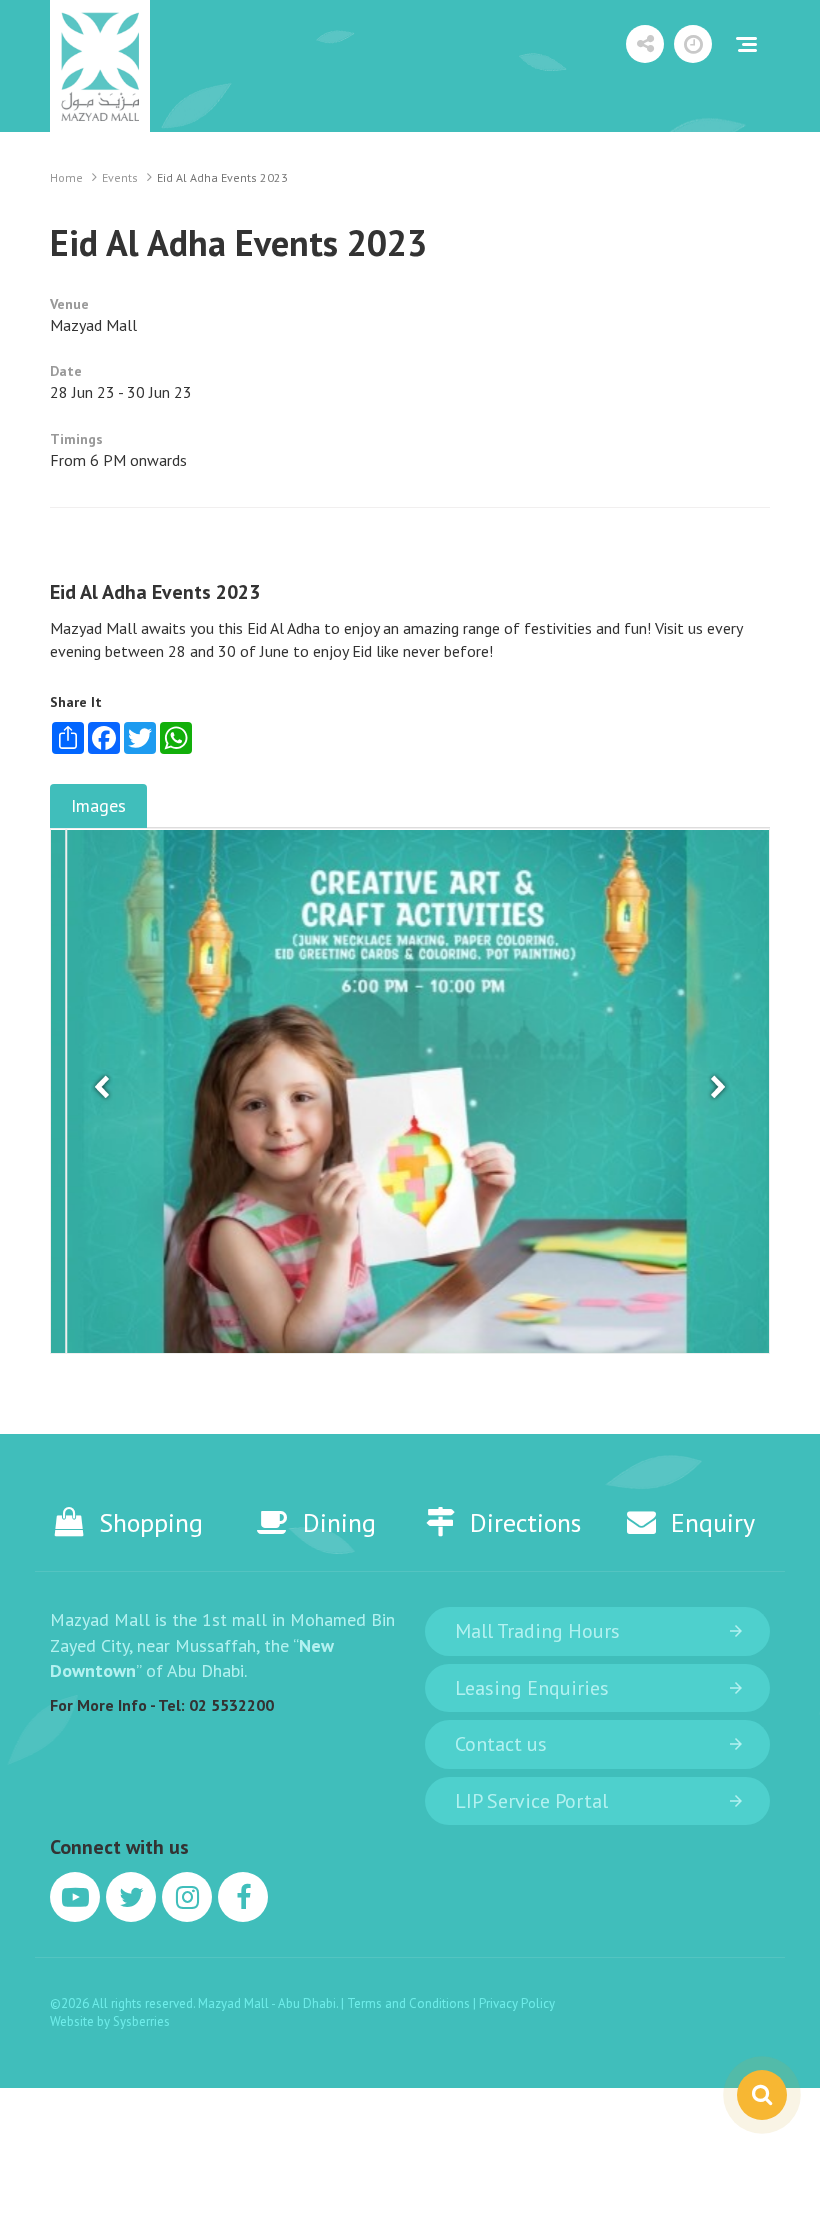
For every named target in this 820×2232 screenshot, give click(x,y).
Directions (525, 1522)
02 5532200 (231, 1705)
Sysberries (141, 2021)
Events (120, 177)
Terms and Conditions (410, 2003)
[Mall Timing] (693, 44)
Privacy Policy (517, 2003)
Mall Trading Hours (537, 1631)
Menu (746, 44)
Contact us (501, 1744)
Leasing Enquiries (532, 1688)
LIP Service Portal (531, 1801)
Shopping (151, 1522)
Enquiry (713, 1522)
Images (98, 805)
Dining (339, 1522)
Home (66, 177)
